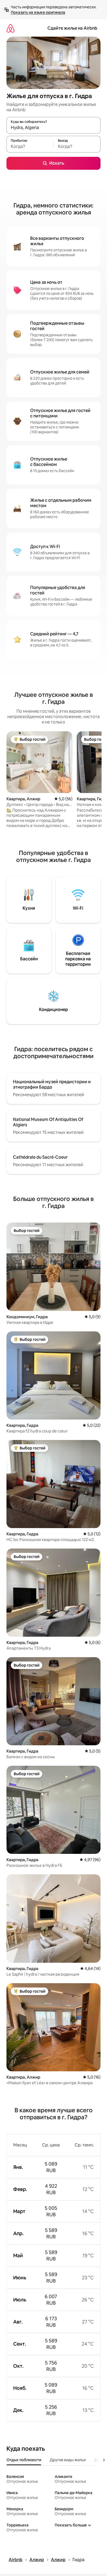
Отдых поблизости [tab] (24, 2460)
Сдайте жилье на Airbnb (72, 28)
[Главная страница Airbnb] (11, 28)
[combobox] (53, 128)
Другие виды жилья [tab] (68, 2460)
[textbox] (30, 147)
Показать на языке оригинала (38, 12)
